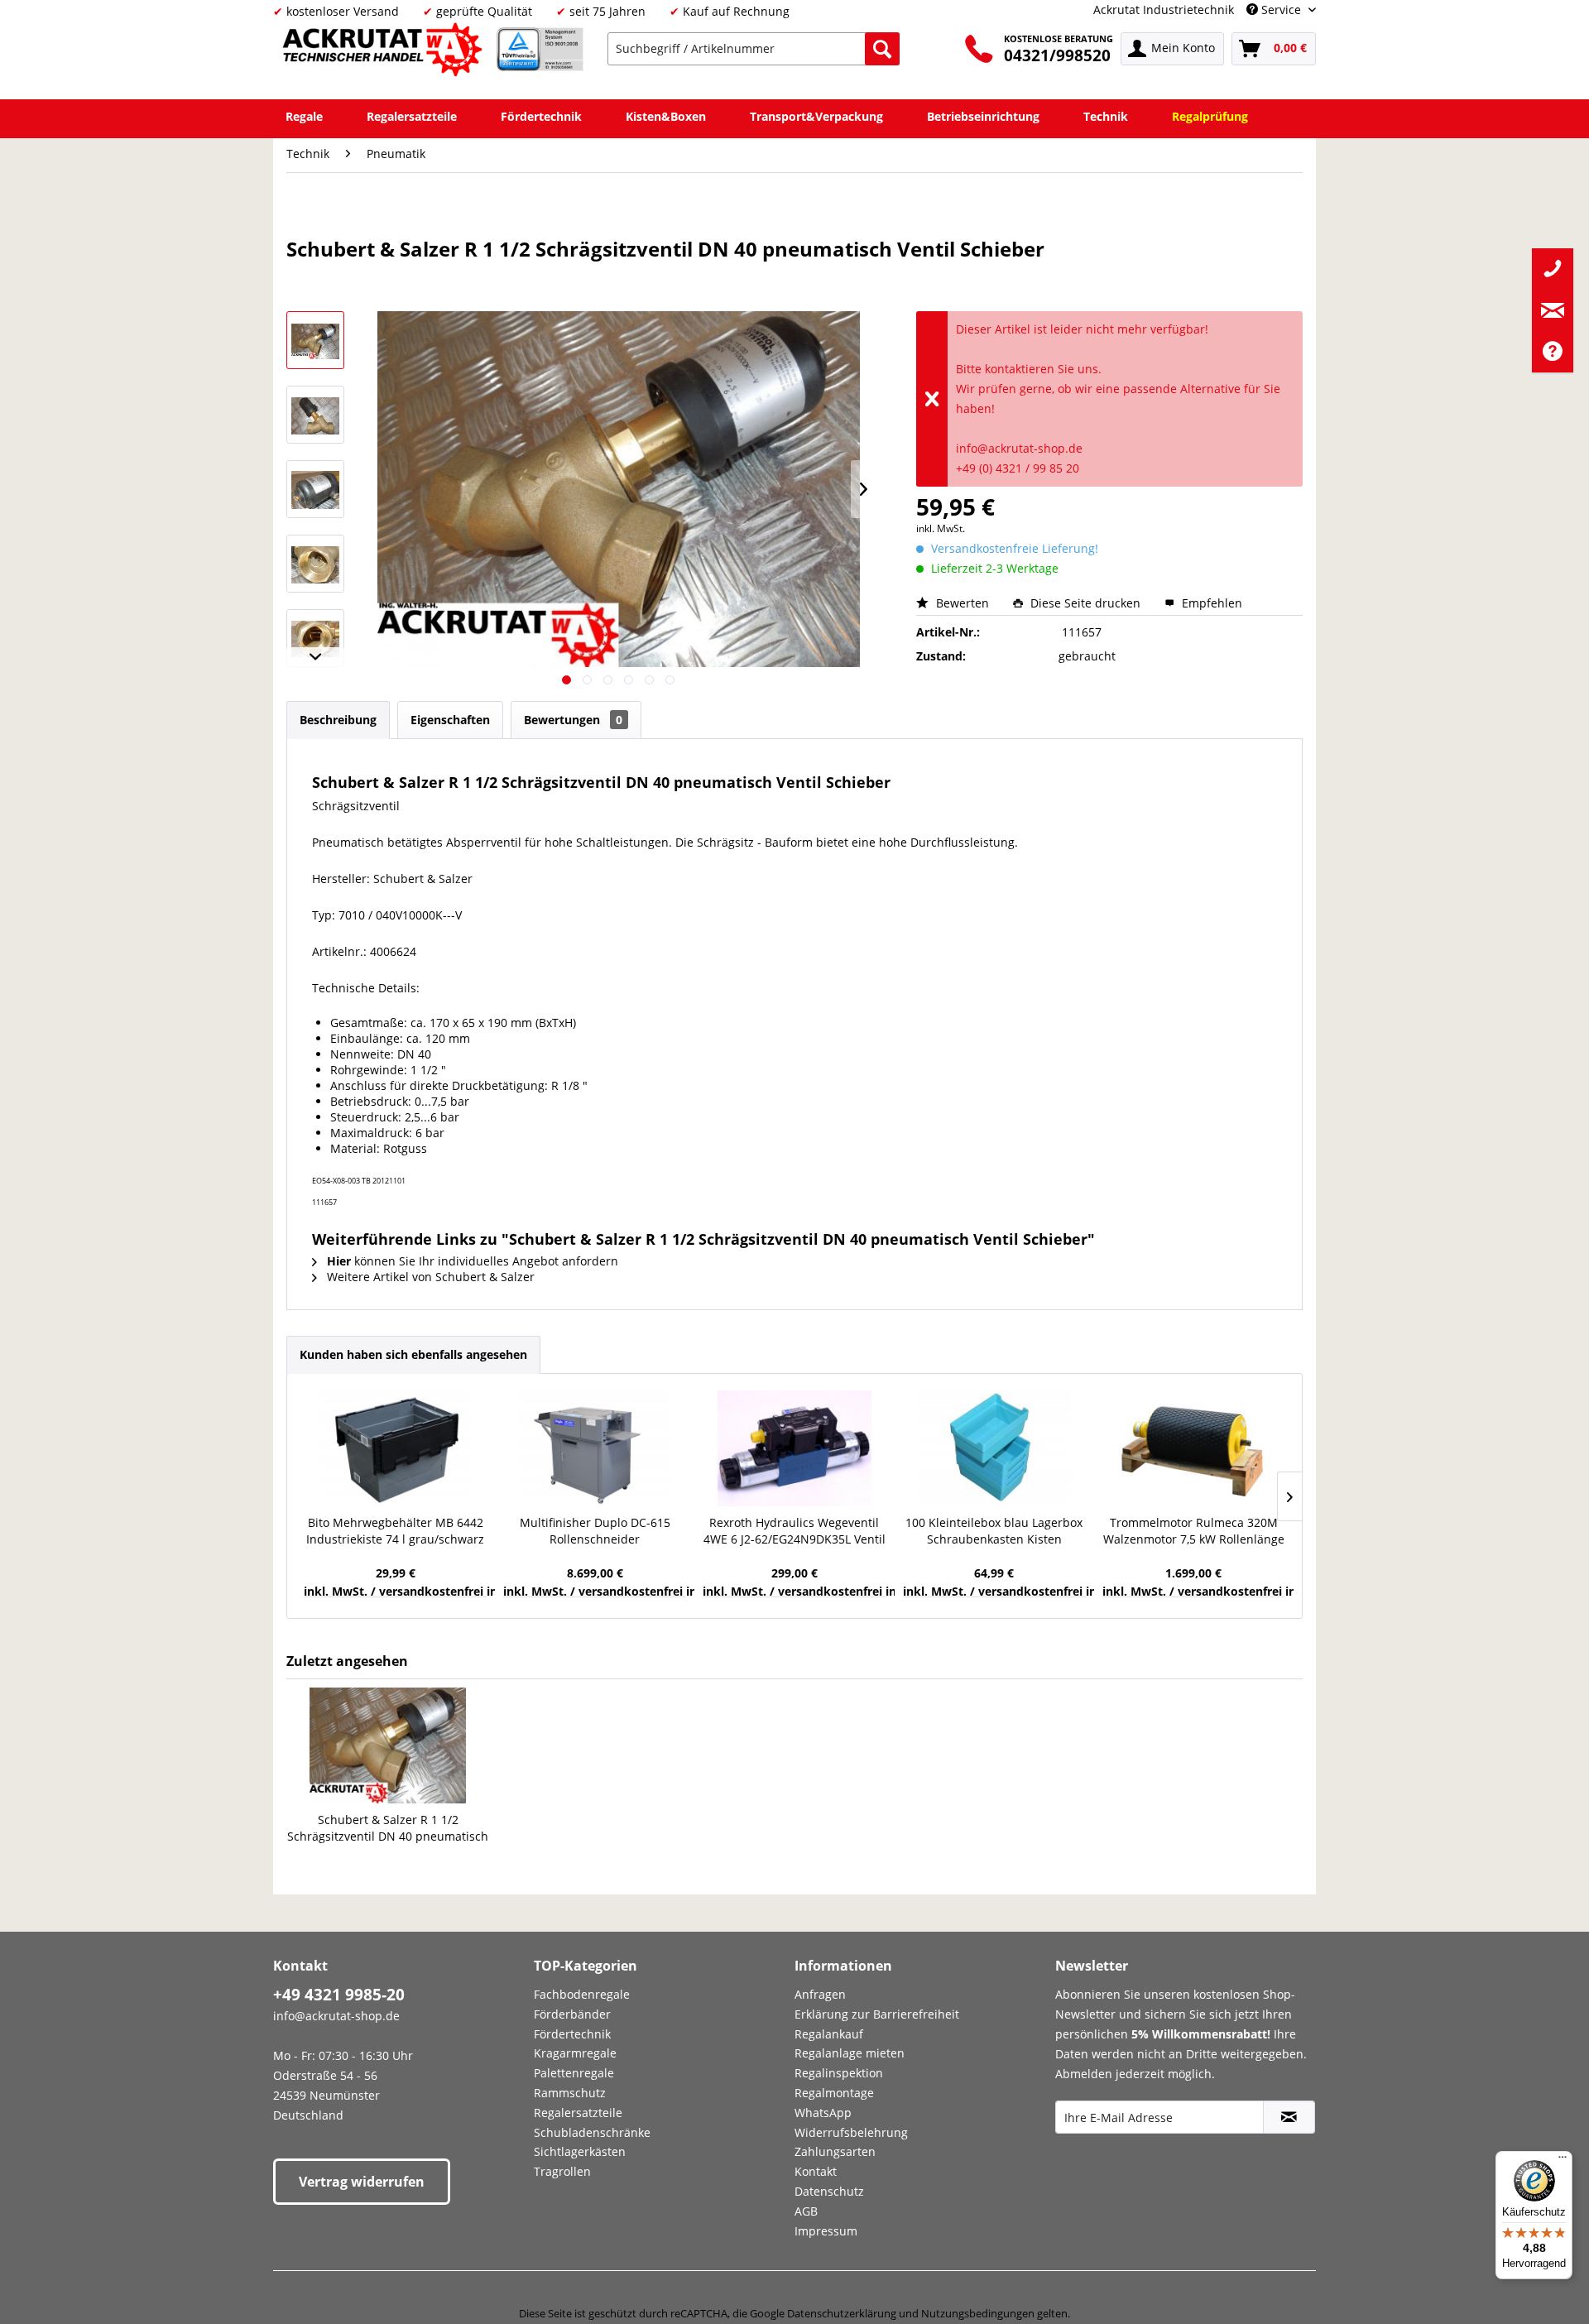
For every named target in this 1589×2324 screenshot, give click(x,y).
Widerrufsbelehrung (851, 2132)
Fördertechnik (572, 2034)
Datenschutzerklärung (842, 2313)
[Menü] (1563, 2161)
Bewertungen (573, 720)
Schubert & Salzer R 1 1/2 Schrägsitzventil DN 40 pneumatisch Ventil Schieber (388, 1828)
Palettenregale (574, 2073)
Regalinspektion (839, 2073)
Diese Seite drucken (1085, 603)
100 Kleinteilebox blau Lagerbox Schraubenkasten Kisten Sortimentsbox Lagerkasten (994, 1531)
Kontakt (816, 2171)
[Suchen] (882, 49)
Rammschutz (570, 2093)
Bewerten (963, 603)
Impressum (826, 2231)
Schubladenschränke (592, 2132)
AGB (806, 2211)
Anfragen (820, 1994)
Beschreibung (338, 720)
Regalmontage (834, 2093)
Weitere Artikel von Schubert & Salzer (429, 1277)
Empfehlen (1210, 603)
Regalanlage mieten (850, 2053)
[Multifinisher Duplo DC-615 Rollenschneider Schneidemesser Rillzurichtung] (595, 1448)
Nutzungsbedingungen (978, 2313)
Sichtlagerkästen (580, 2151)
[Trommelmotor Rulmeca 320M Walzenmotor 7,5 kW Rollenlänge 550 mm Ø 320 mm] (1194, 1448)
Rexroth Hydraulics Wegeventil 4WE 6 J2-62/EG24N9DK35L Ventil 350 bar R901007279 (794, 1531)
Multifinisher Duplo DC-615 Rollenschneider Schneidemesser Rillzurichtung (595, 1531)
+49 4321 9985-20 (339, 1995)
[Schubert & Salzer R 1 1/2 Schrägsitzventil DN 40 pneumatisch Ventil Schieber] (388, 1745)
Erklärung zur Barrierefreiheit (877, 2014)
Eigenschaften (450, 720)
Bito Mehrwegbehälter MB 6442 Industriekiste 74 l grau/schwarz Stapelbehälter (395, 1531)
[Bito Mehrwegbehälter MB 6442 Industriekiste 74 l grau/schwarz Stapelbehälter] (395, 1448)
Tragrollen (562, 2171)
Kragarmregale (575, 2053)
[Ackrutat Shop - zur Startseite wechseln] (385, 53)
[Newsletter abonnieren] (1289, 2117)
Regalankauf (829, 2034)
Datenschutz (829, 2191)
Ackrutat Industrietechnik (1164, 10)
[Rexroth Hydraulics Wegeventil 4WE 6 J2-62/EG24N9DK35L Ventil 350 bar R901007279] (794, 1448)
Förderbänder (572, 2014)
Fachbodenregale (582, 1994)
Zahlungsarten (835, 2151)
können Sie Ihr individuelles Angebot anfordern (473, 1261)
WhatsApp (823, 2113)
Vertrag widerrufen (362, 2182)
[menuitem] (754, 49)
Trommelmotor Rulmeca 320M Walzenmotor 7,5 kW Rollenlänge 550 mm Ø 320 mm (1194, 1531)
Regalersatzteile (578, 2113)
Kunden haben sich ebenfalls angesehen (413, 1354)
